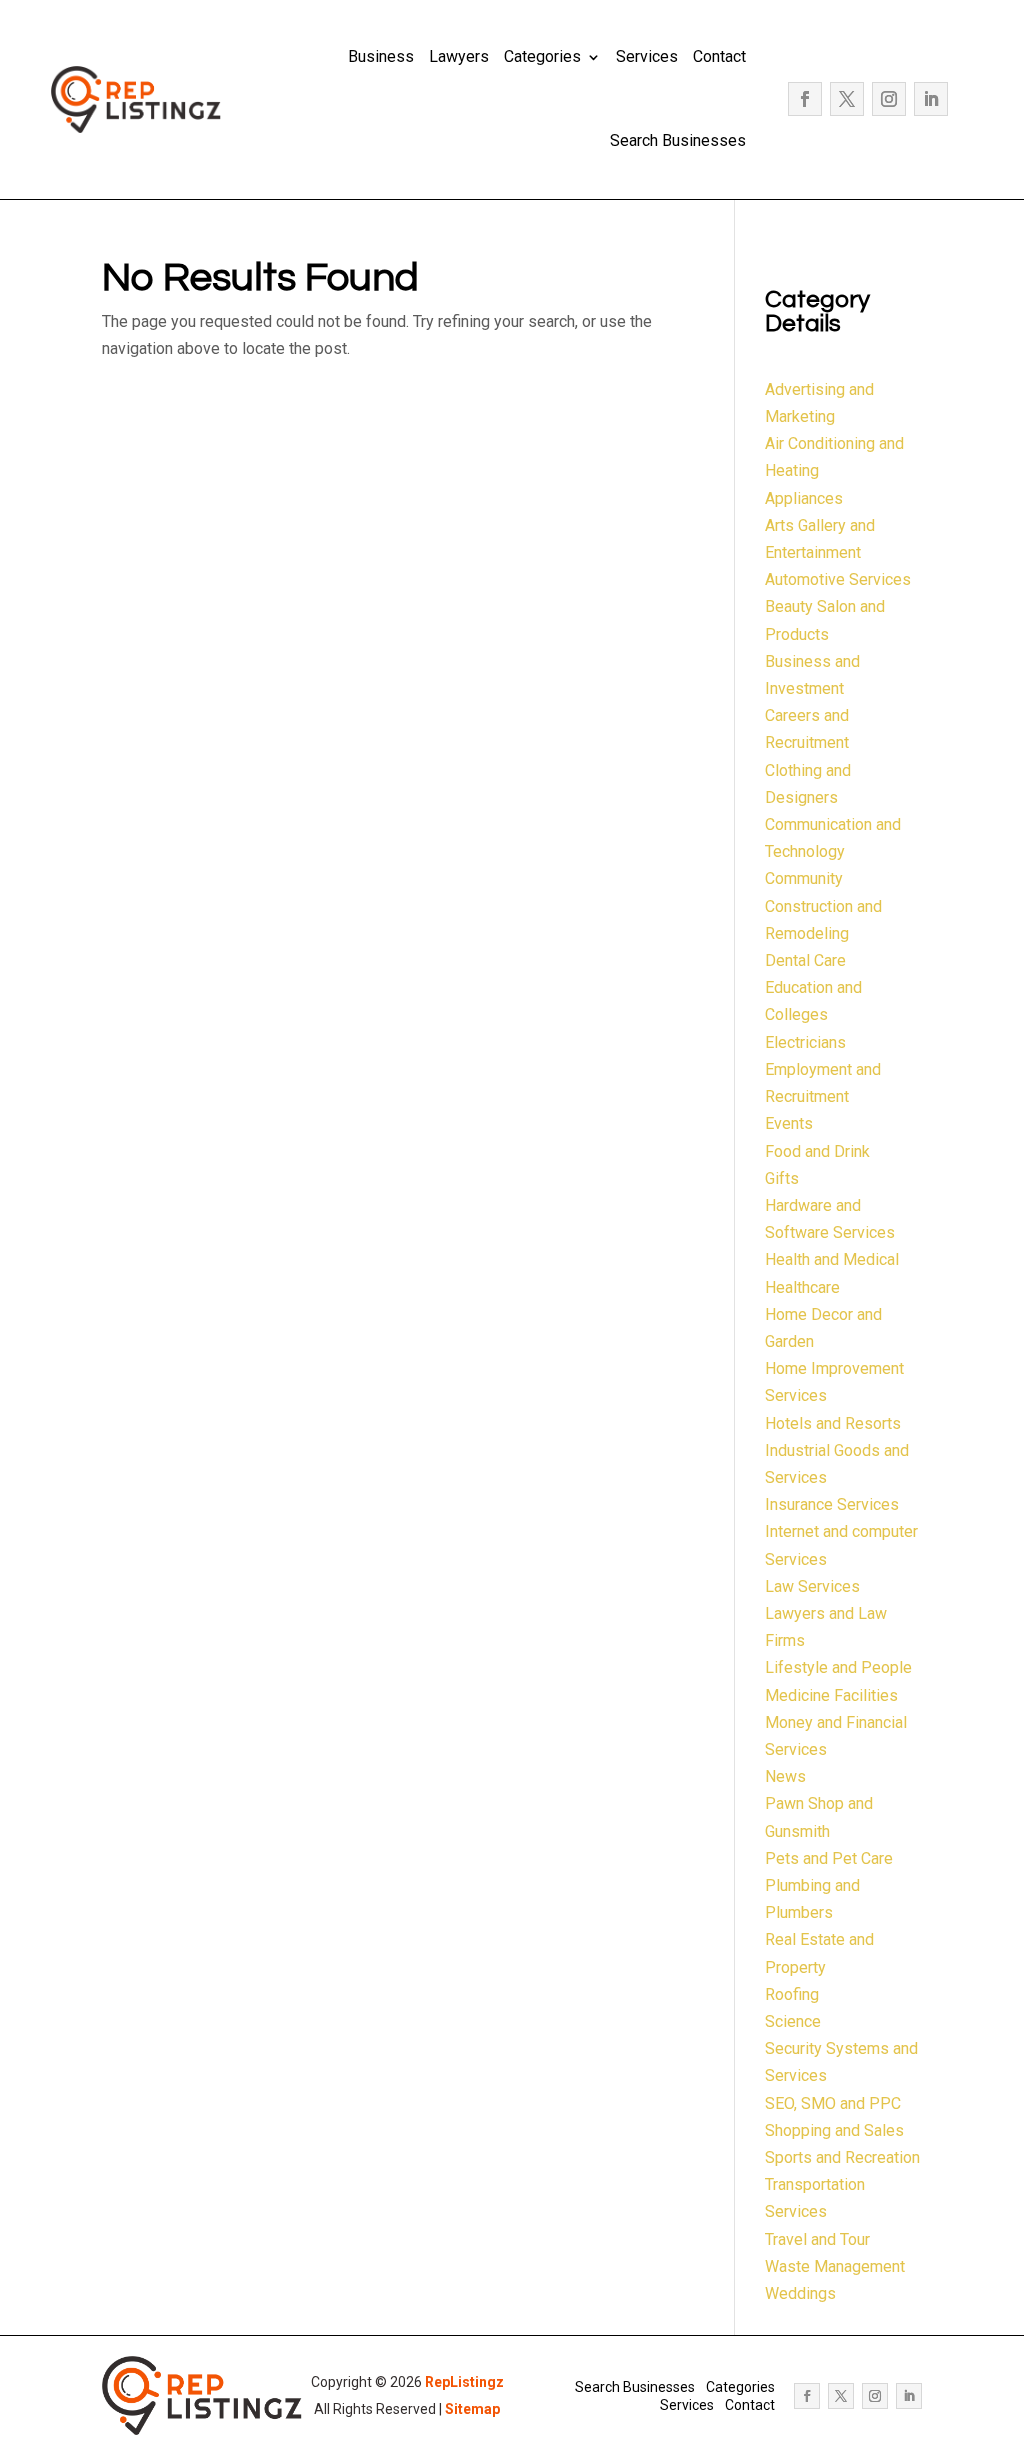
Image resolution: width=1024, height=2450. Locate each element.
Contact (719, 56)
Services (647, 56)
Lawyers (459, 56)
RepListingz (464, 2382)
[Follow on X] (847, 99)
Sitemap (472, 2409)
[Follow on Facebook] (805, 99)
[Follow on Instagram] (889, 99)
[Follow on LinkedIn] (931, 99)
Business (381, 56)
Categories (542, 56)
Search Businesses (678, 140)
